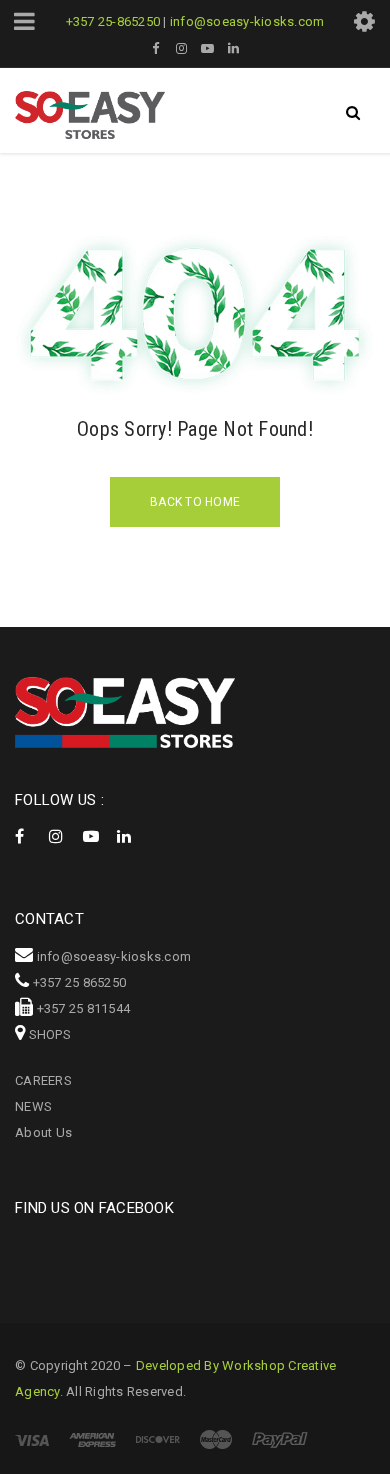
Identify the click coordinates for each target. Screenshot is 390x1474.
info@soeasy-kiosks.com (247, 21)
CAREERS (43, 1080)
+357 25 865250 (80, 982)
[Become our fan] (30, 831)
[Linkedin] (132, 831)
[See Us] (64, 831)
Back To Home (195, 502)
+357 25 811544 (84, 1008)
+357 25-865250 (113, 21)
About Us (43, 1132)
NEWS (33, 1106)
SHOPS (50, 1034)
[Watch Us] (98, 831)
